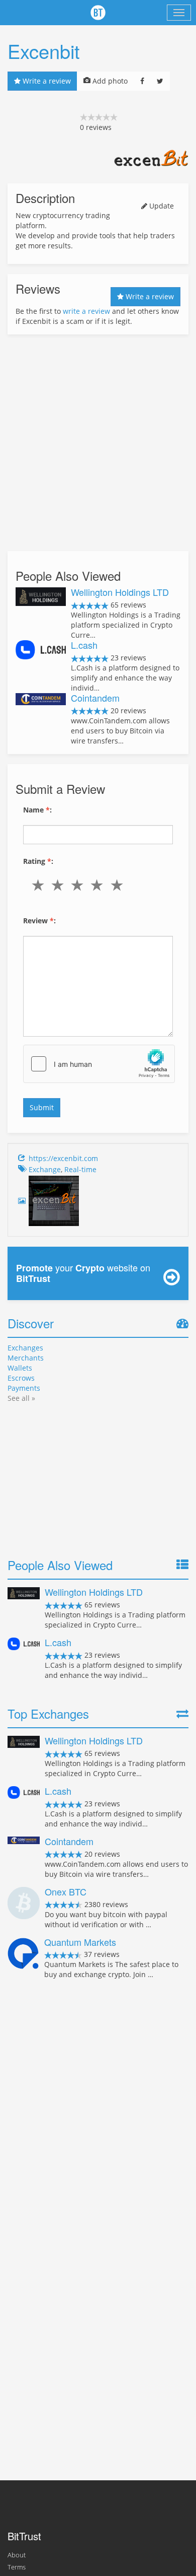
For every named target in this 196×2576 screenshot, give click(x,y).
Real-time (80, 1169)
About (17, 2555)
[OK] (79, 885)
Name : (37, 810)
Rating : (38, 861)
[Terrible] (40, 885)
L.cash (84, 645)
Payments (24, 1388)
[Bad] (60, 885)
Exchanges (25, 1348)
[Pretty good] (99, 885)
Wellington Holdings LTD (120, 592)
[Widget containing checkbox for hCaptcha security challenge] (99, 1064)
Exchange (45, 1169)
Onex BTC (66, 1891)
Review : (39, 921)
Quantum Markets (80, 1942)
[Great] (119, 885)
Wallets (20, 1368)
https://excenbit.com (63, 1158)
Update (161, 206)
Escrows (21, 1378)
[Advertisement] (98, 443)
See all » (21, 1398)
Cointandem (95, 698)
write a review (86, 311)
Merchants (26, 1358)
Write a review (46, 81)
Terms (17, 2567)
